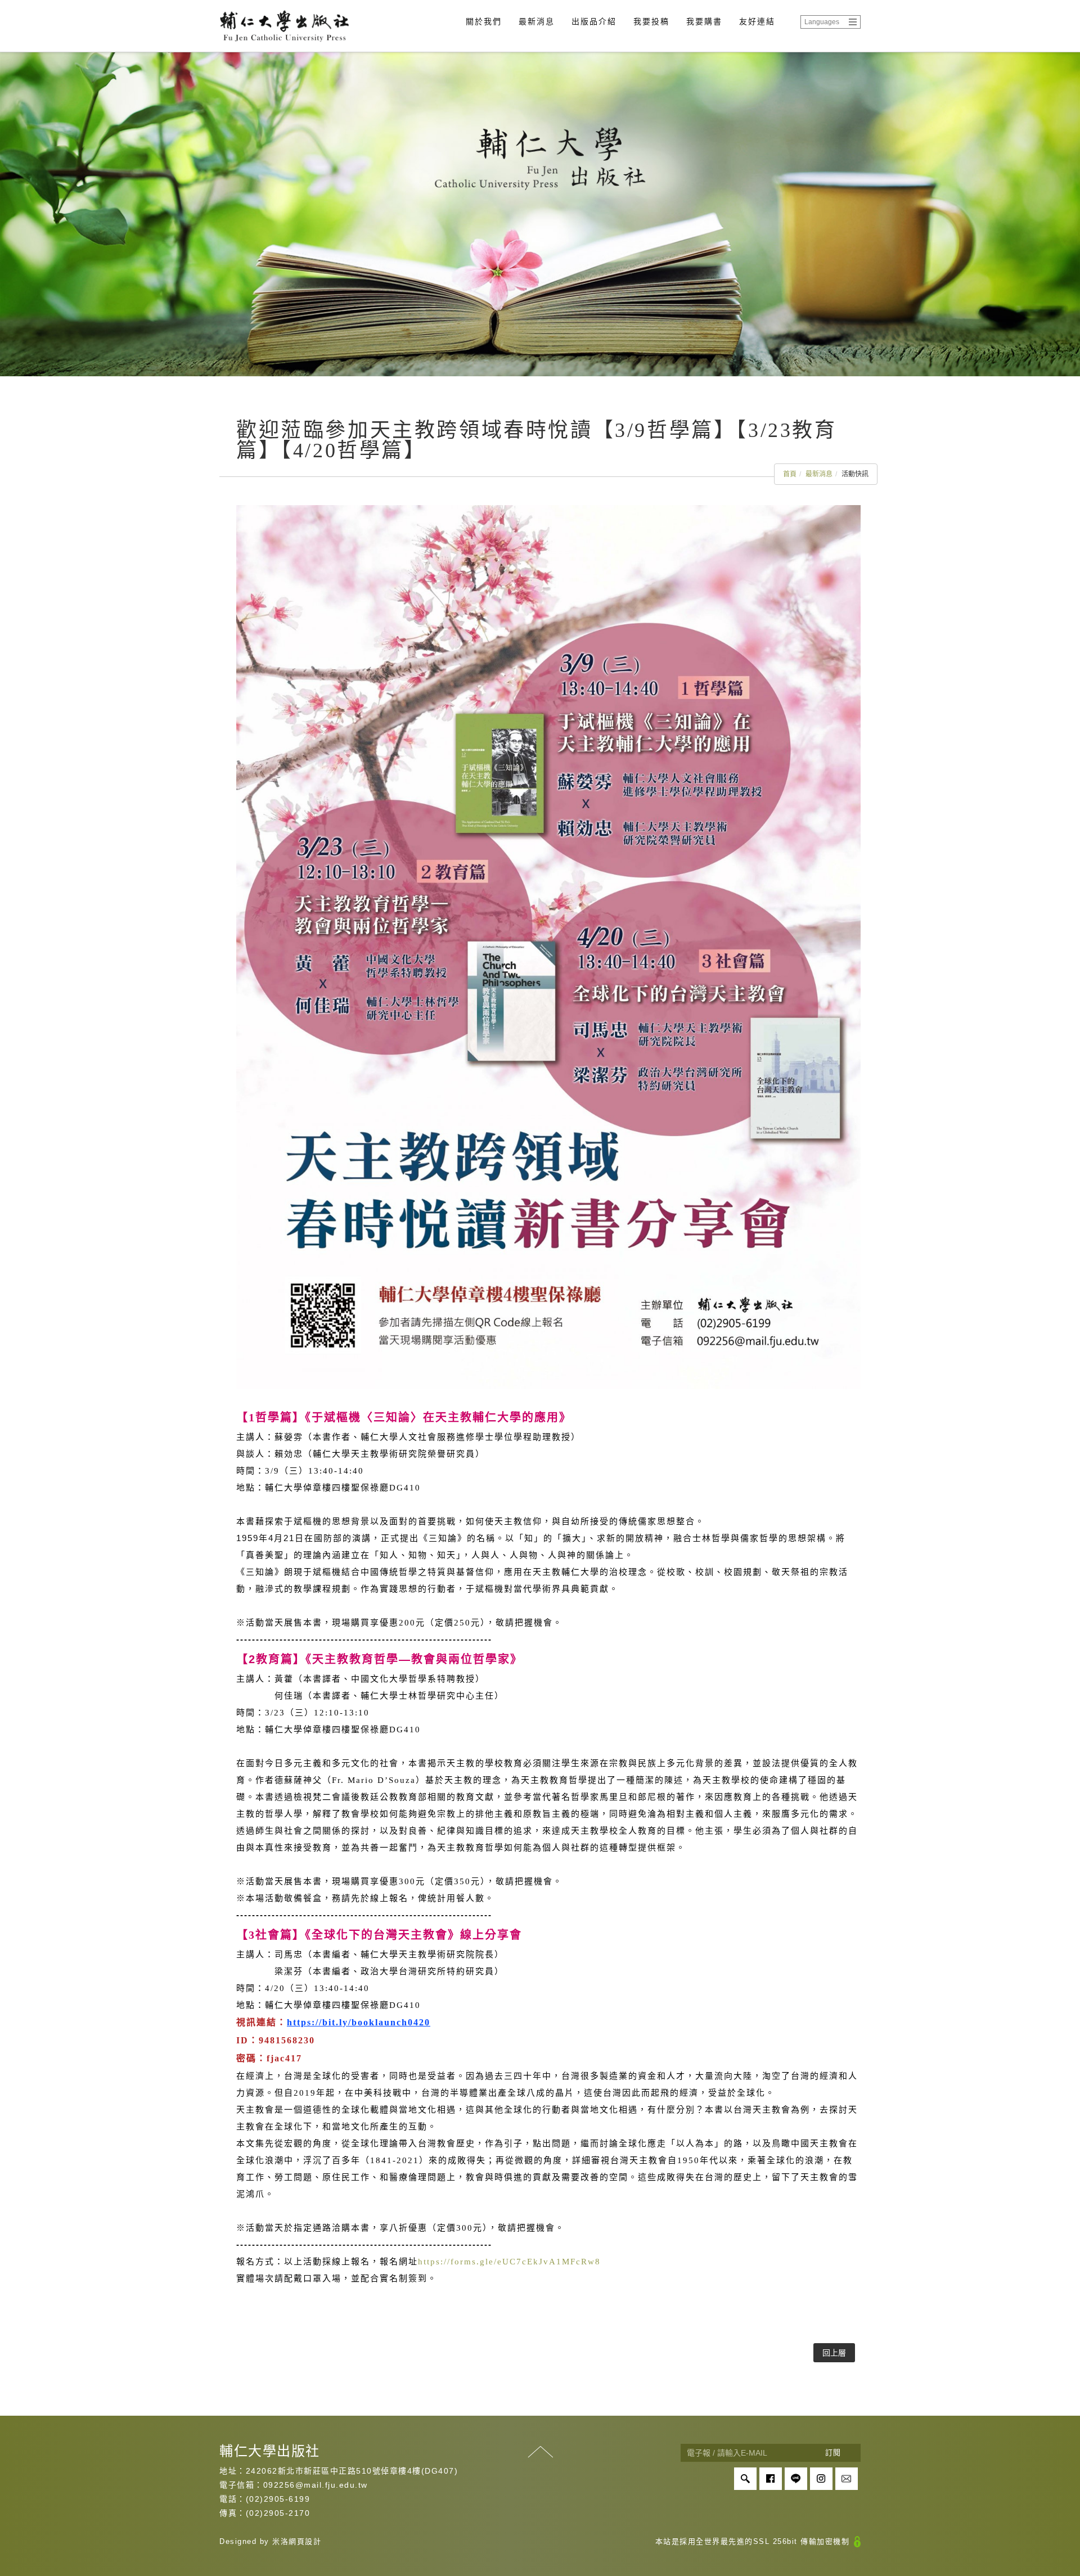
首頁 (790, 474)
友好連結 (757, 21)
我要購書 (704, 21)
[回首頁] (284, 26)
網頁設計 (305, 2541)
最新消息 (537, 21)
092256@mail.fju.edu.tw (316, 2485)
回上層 (834, 2353)
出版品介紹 (594, 21)
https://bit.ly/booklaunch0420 (359, 2022)
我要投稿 (651, 21)
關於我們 (484, 21)
